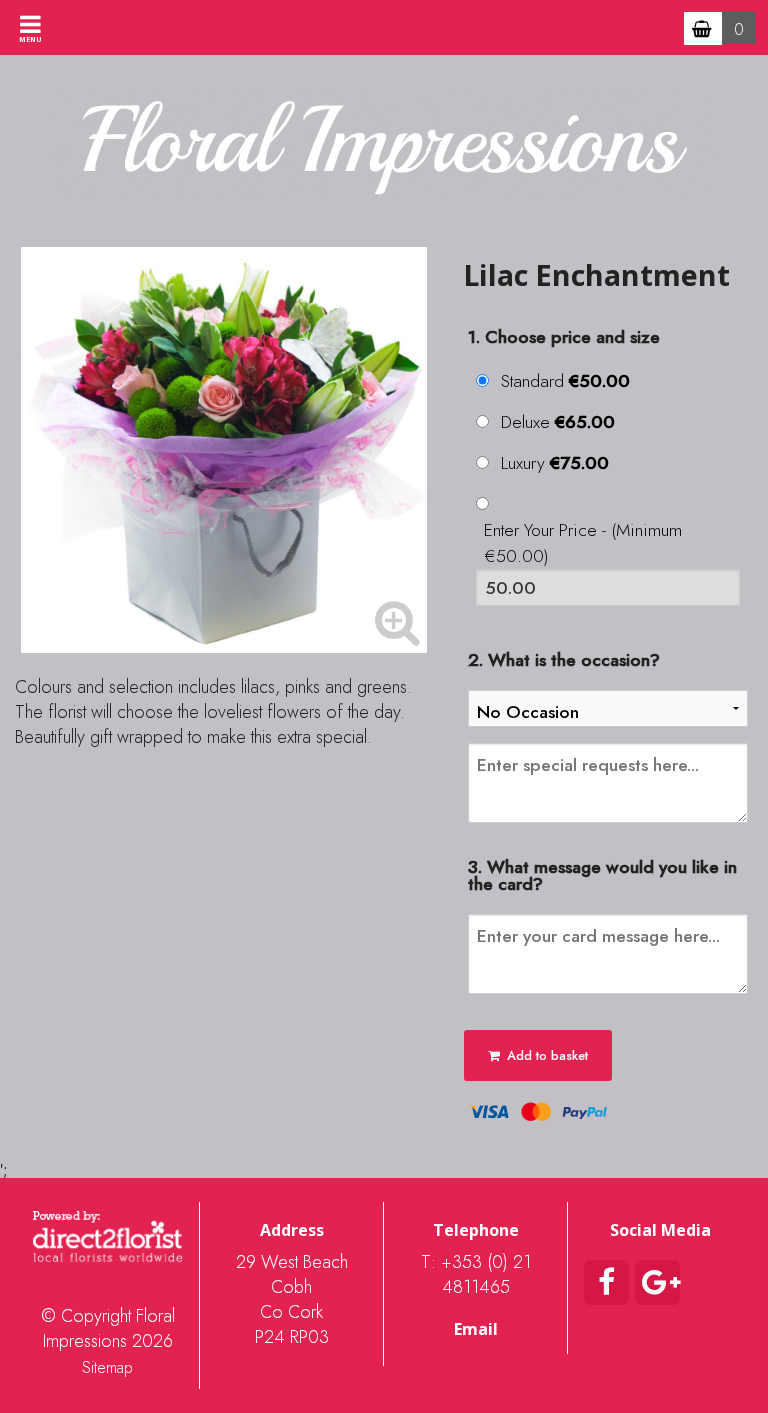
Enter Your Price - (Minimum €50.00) (583, 543)
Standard (565, 381)
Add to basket (545, 1055)
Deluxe (558, 422)
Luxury (555, 463)
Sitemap (107, 1367)
